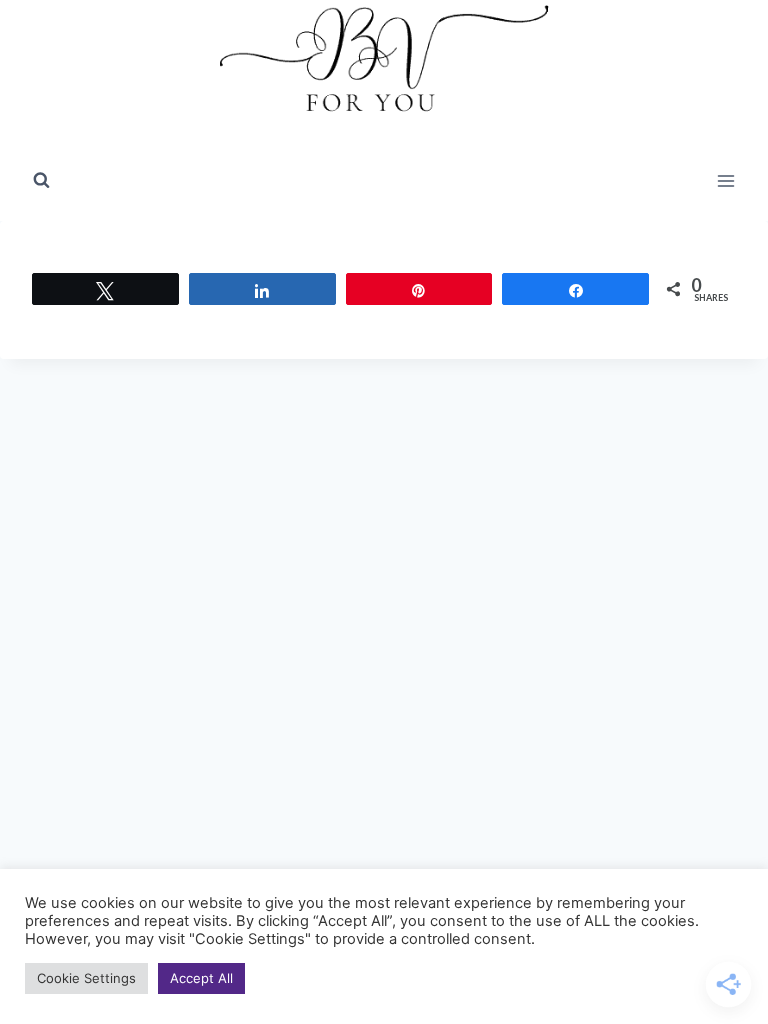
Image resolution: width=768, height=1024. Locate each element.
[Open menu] (725, 180)
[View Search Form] (41, 181)
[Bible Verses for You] (384, 70)
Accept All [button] (201, 978)
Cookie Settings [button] (86, 978)
